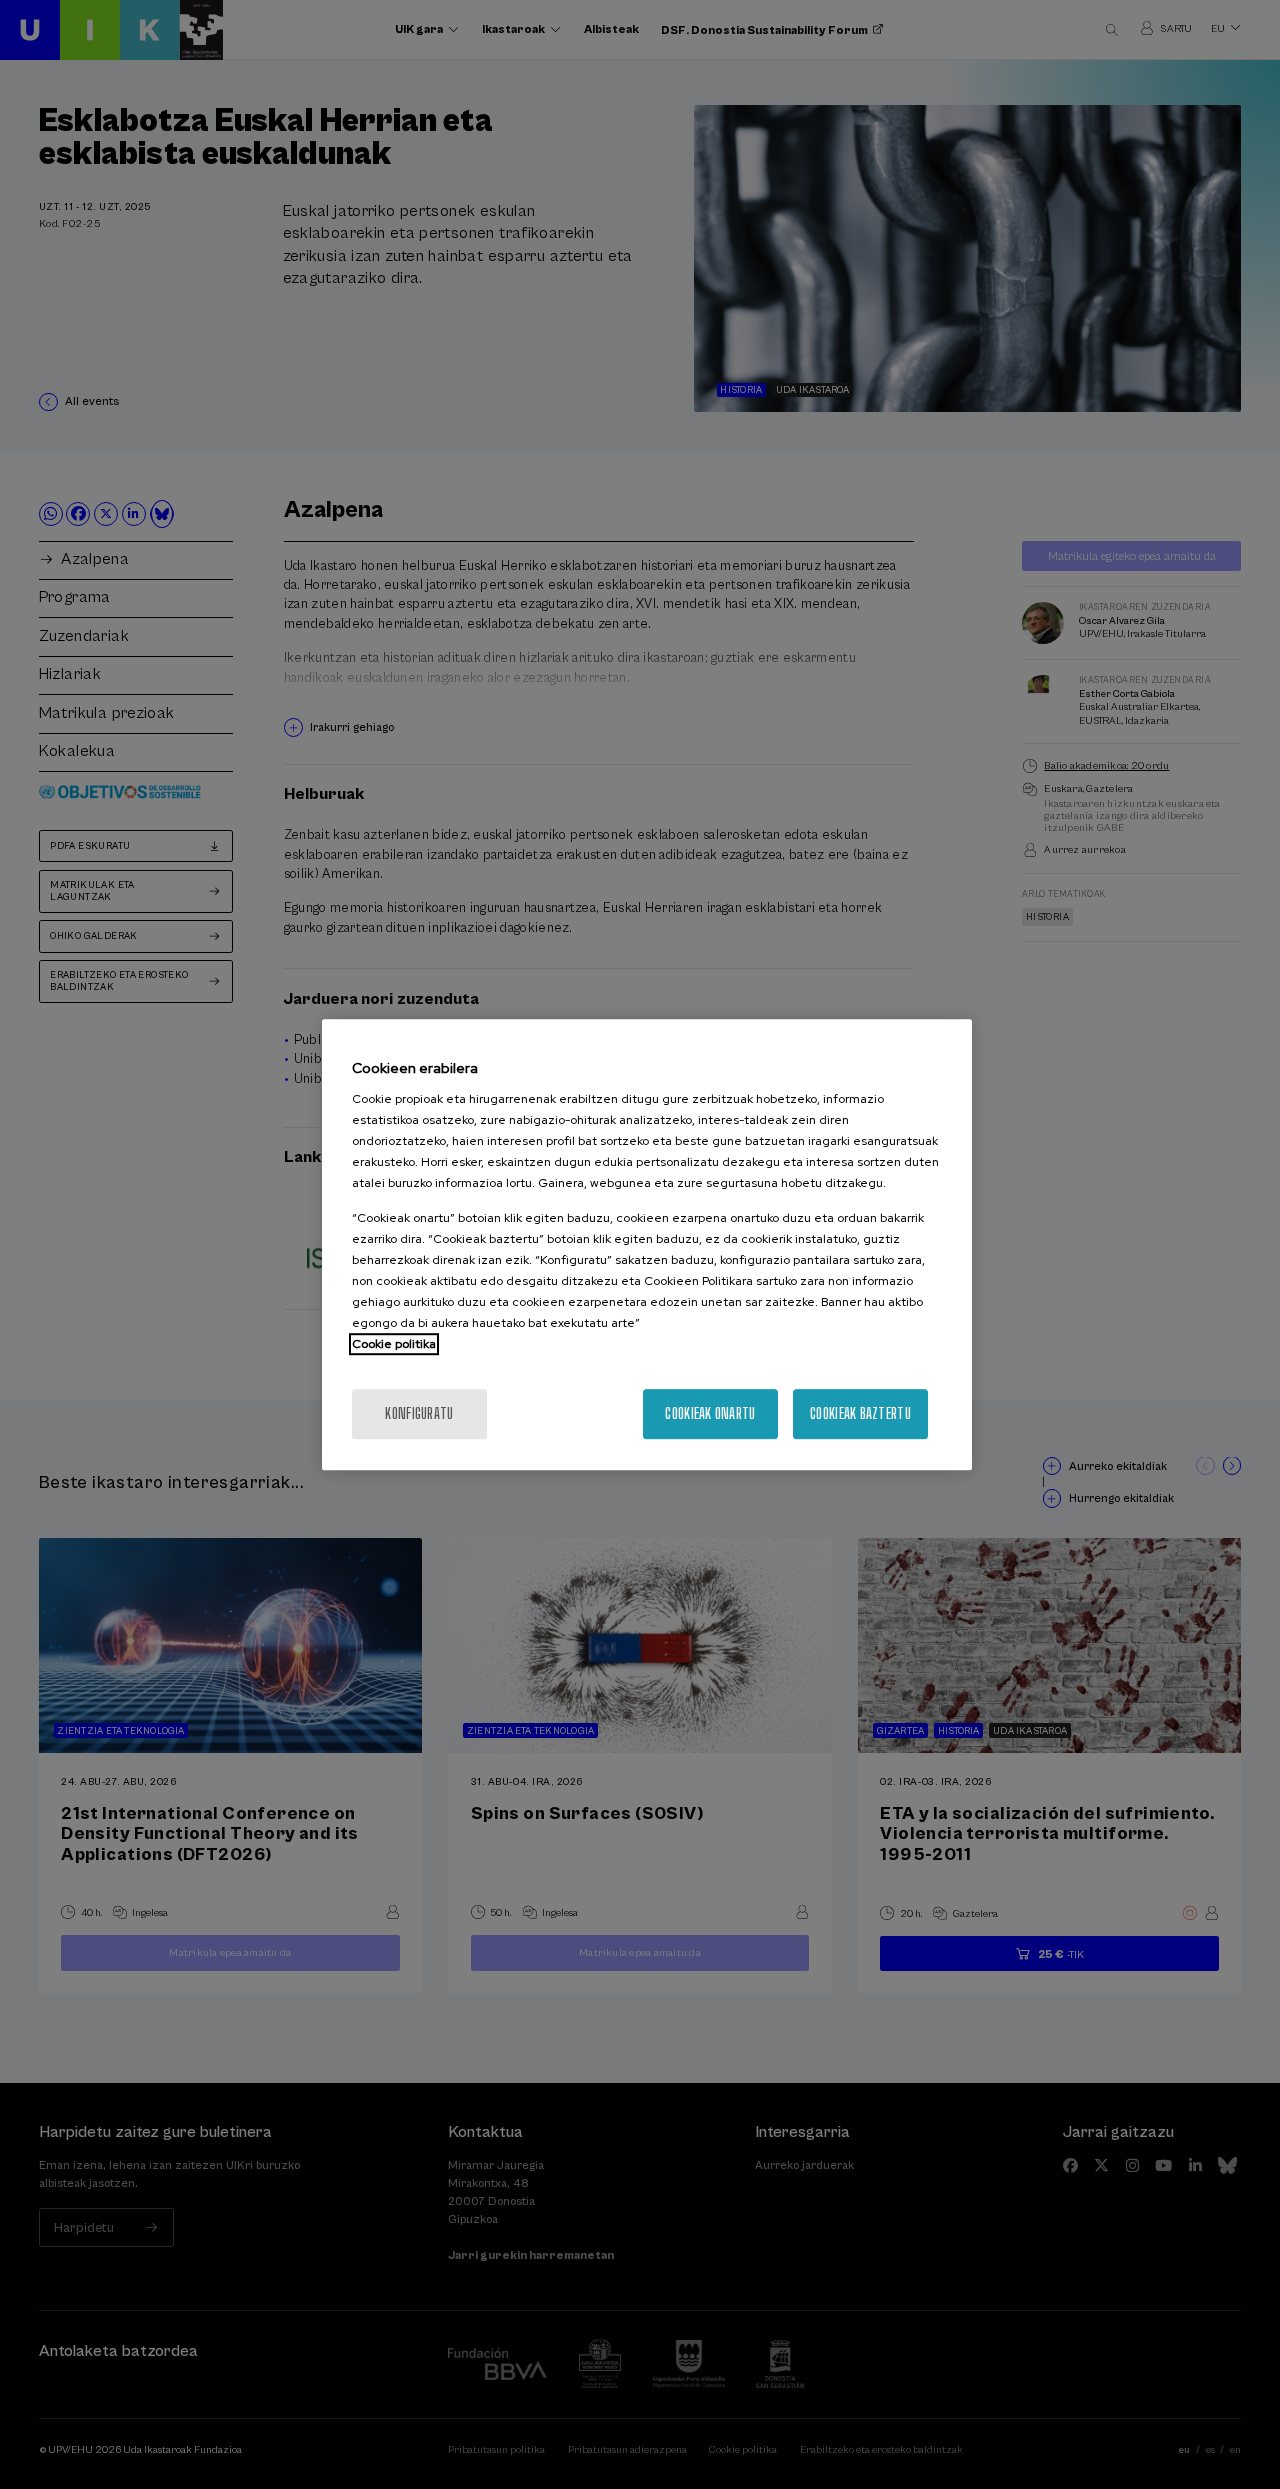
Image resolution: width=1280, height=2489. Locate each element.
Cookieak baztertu (860, 1413)
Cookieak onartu (710, 1413)
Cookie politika (394, 1344)
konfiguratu (419, 1413)
